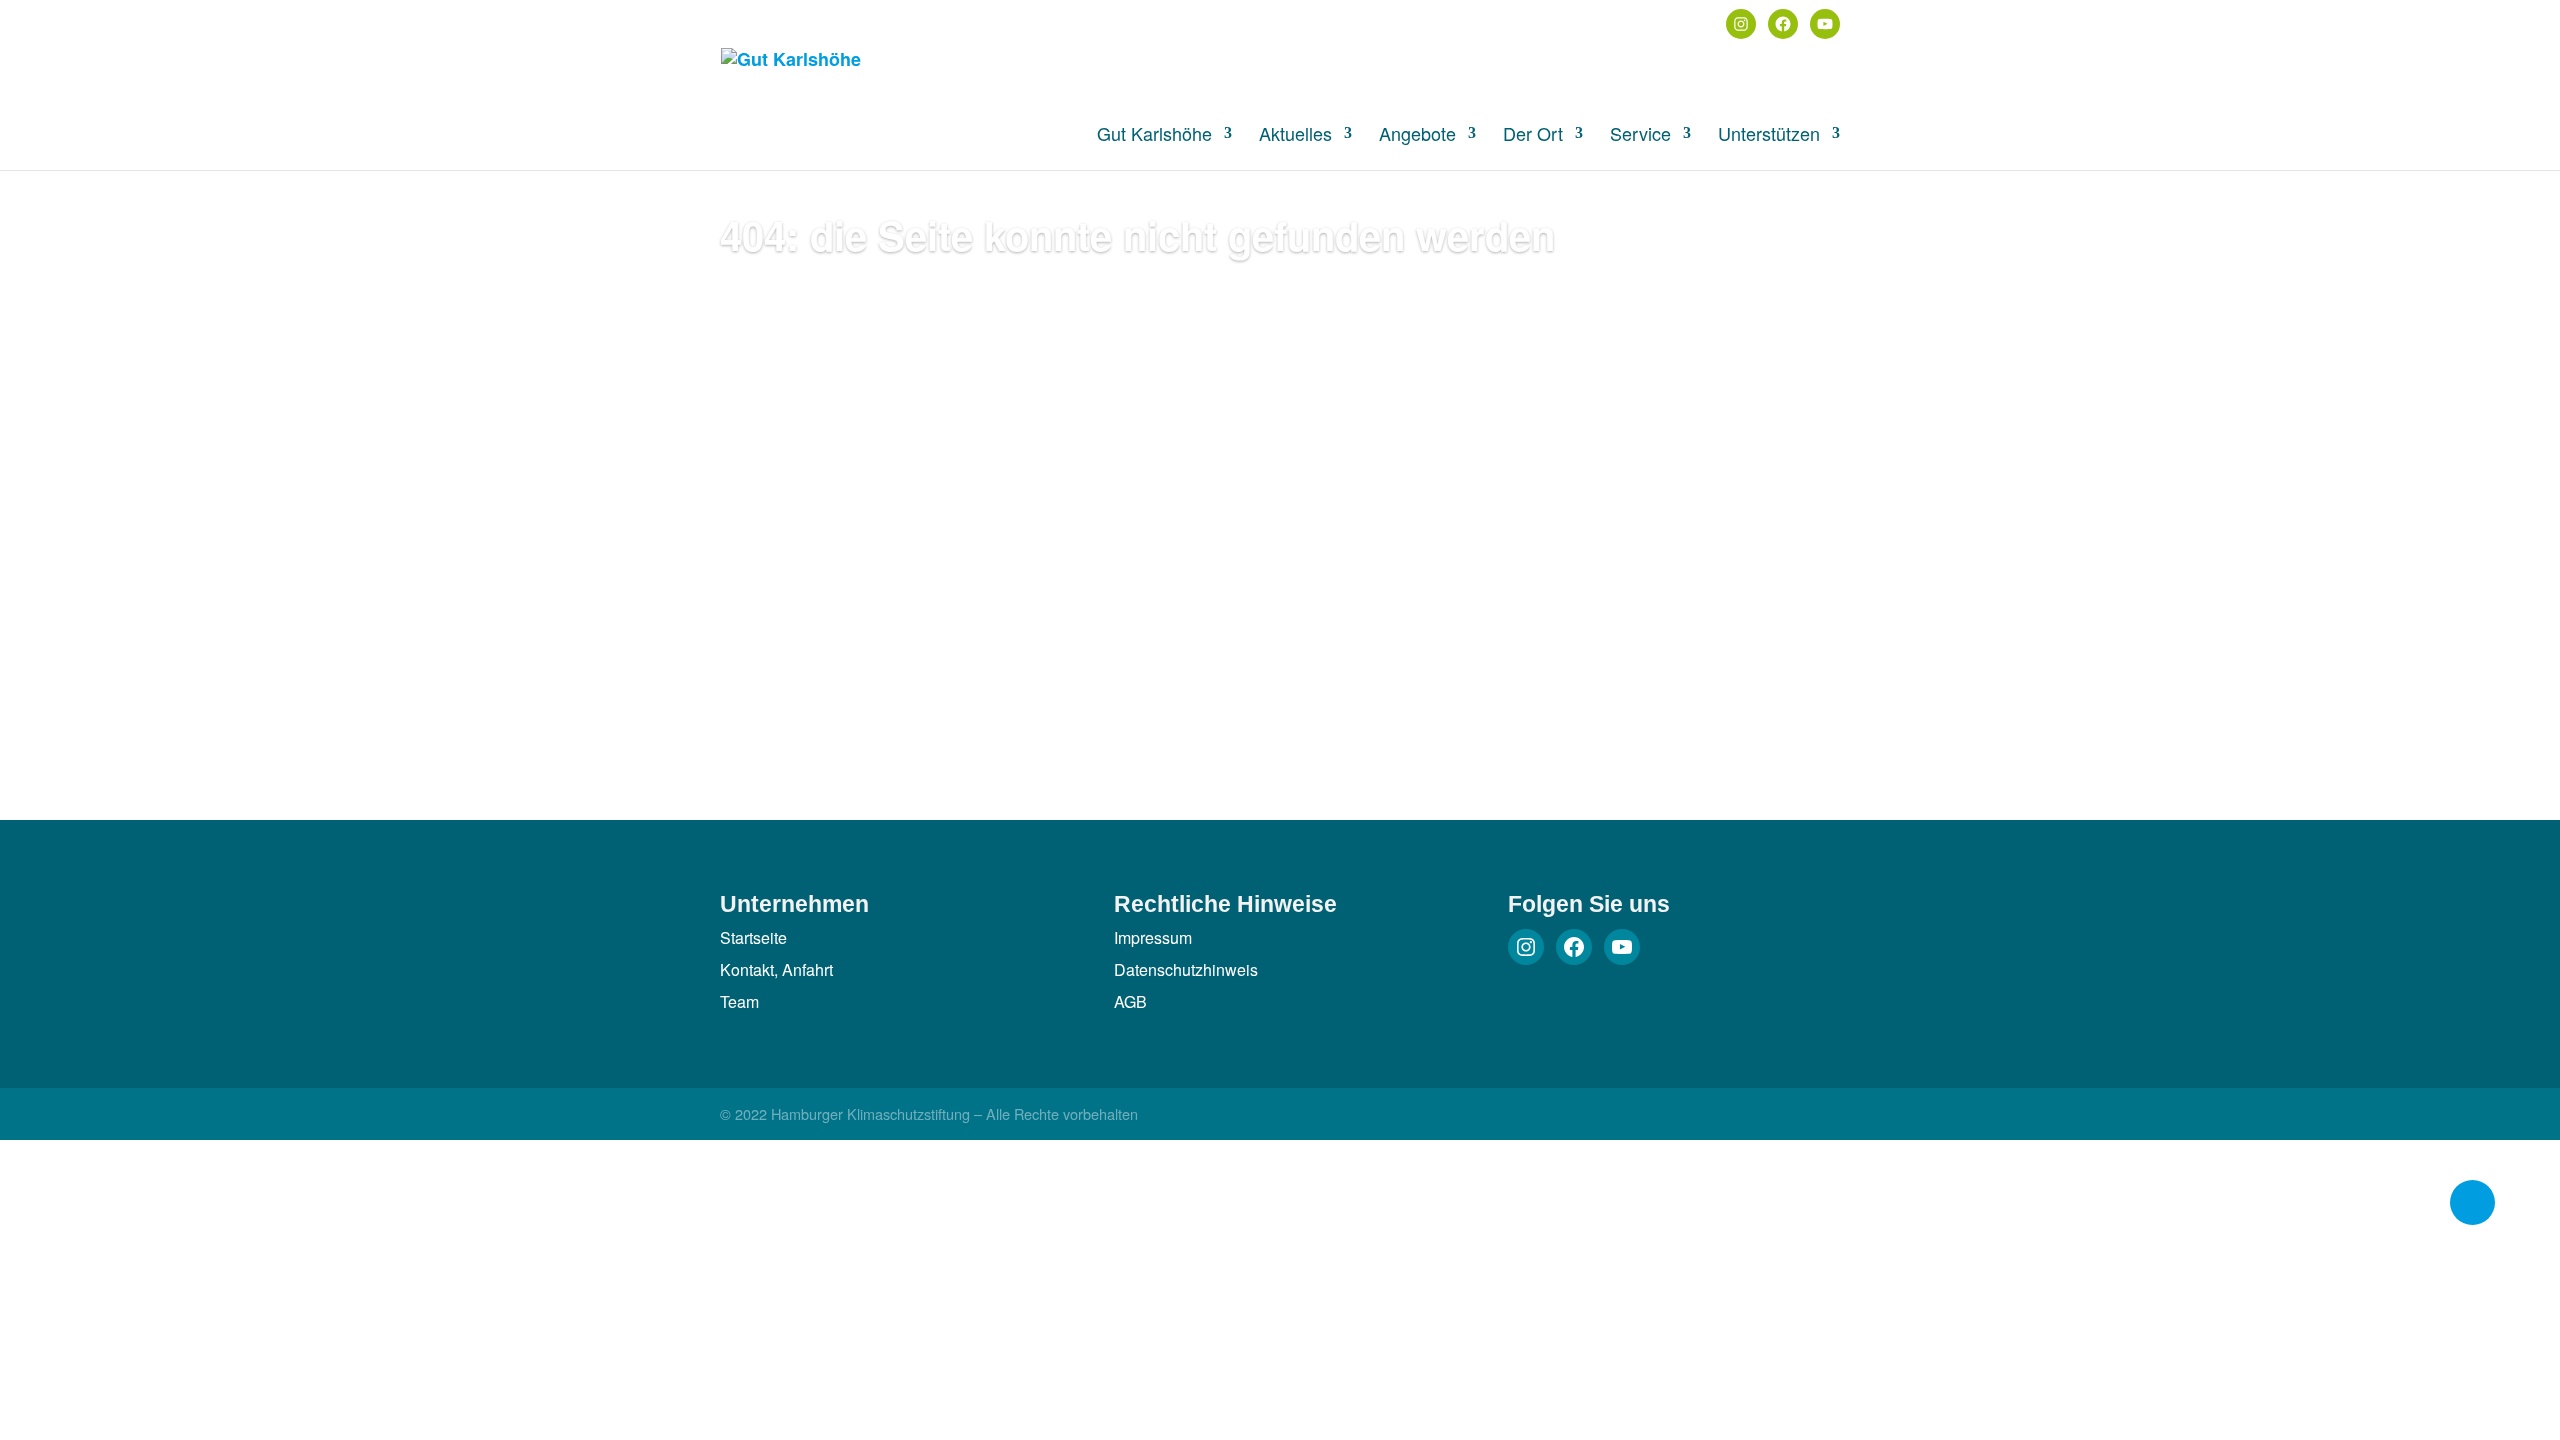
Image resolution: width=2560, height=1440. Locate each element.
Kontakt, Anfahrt (776, 969)
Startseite (753, 937)
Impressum (1153, 937)
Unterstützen (1769, 136)
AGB (1130, 1001)
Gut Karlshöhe (1154, 136)
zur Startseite (820, 326)
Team (739, 1001)
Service (1640, 136)
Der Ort (1533, 136)
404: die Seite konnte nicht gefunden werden (1137, 234)
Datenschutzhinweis (1186, 969)
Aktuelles (1295, 136)
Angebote (1417, 136)
